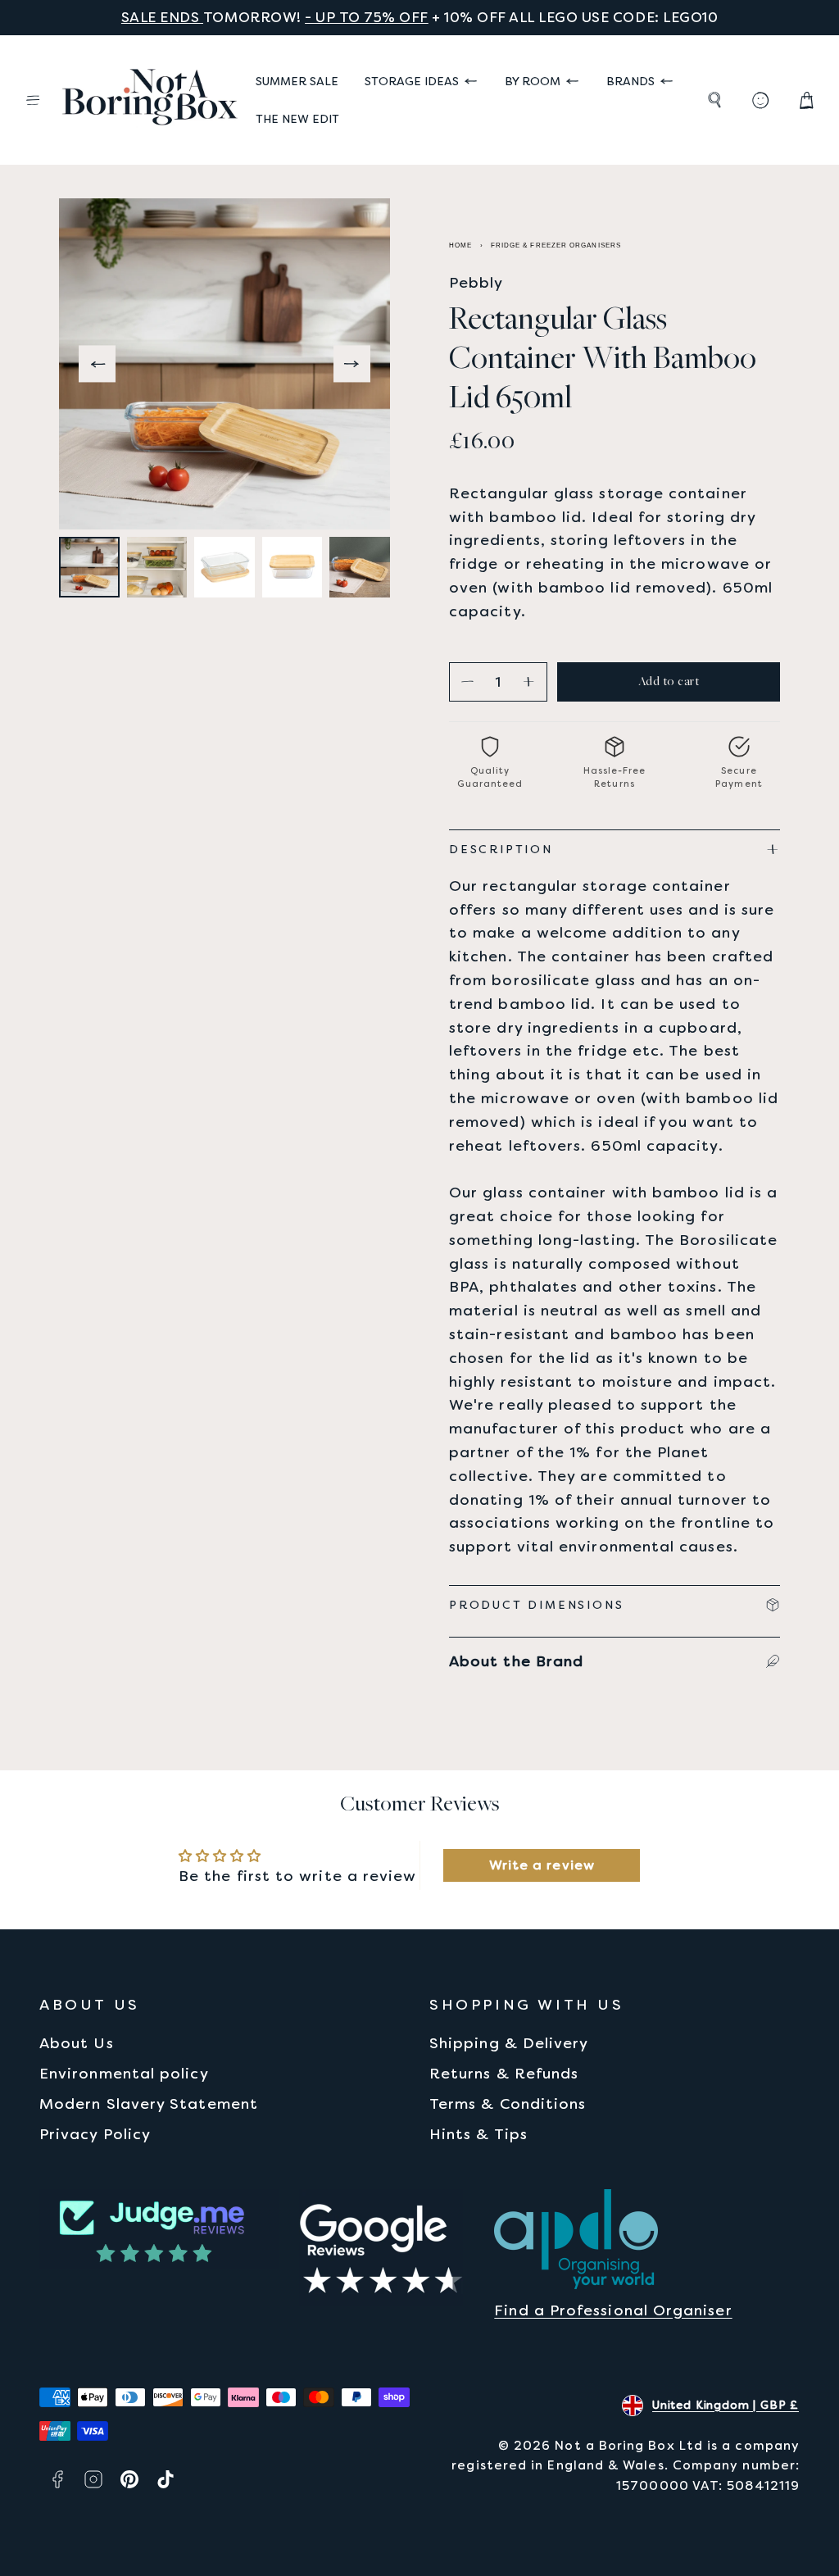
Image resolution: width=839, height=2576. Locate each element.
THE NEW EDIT (297, 119)
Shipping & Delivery (509, 2043)
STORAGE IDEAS (412, 81)
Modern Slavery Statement (149, 2104)
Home (460, 245)
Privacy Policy (95, 2134)
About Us (77, 2043)
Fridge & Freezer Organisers (556, 245)
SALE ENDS (162, 17)
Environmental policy (124, 2073)
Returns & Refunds (504, 2073)
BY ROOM (533, 81)
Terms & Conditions (508, 2104)
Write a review (542, 1865)
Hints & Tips (478, 2134)
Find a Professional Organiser (613, 2310)
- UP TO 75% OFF (367, 17)
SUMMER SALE (297, 81)
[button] (33, 100)
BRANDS (630, 81)
